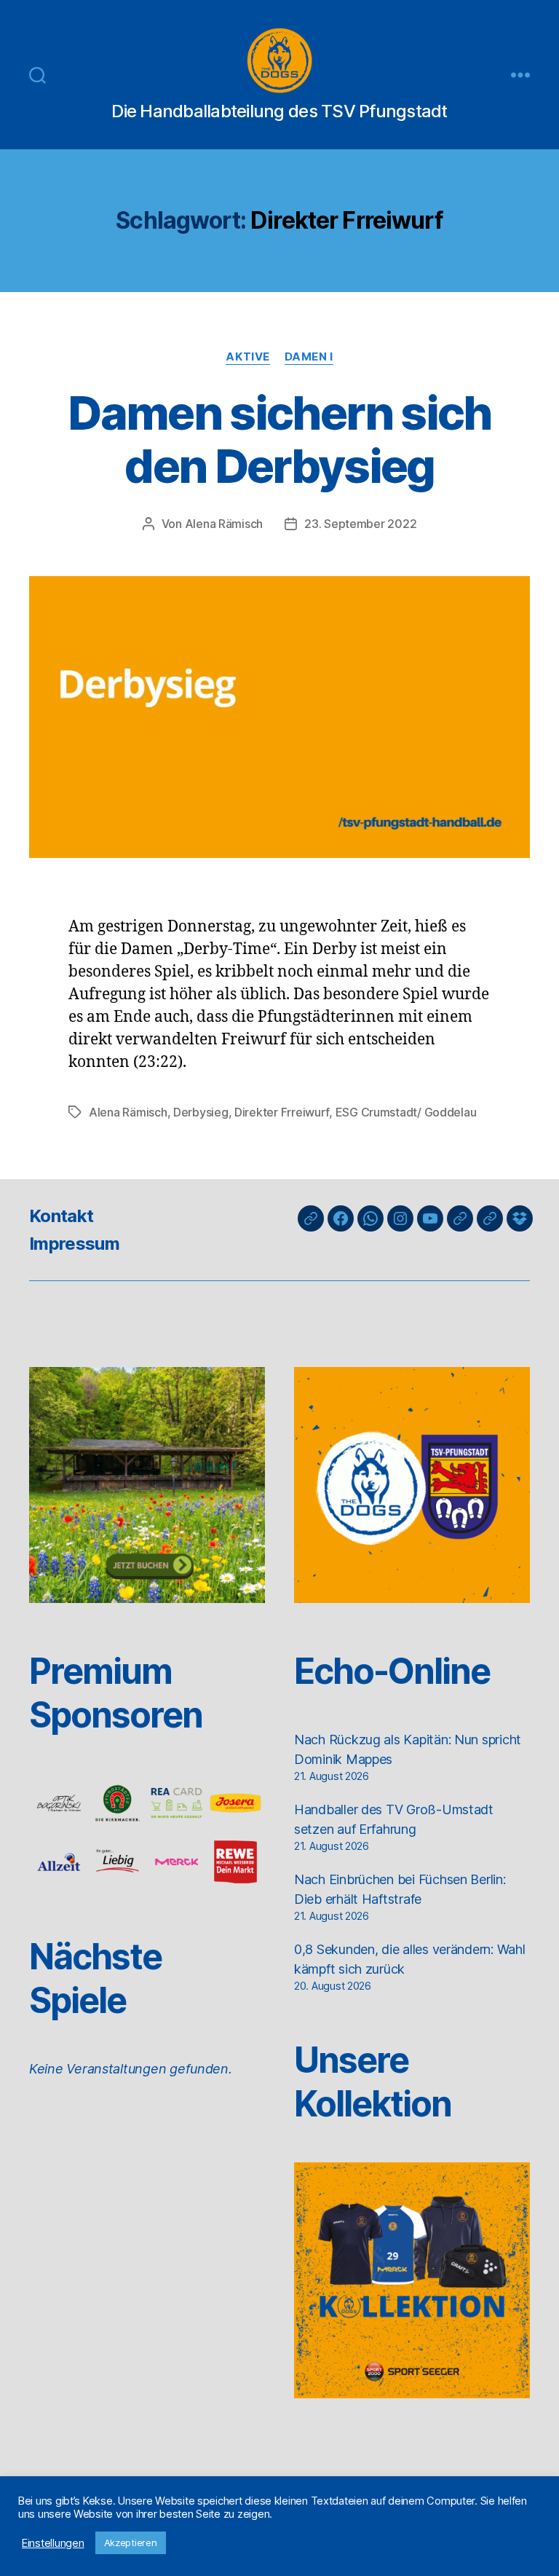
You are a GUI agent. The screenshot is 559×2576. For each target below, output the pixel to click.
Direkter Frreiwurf (282, 1112)
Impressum (74, 1244)
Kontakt (61, 1216)
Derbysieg (201, 1112)
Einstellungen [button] (53, 2543)
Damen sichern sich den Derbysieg (279, 439)
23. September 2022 (360, 524)
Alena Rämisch (224, 524)
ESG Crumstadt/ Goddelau (406, 1112)
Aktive (247, 357)
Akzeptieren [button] (131, 2542)
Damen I (309, 357)
